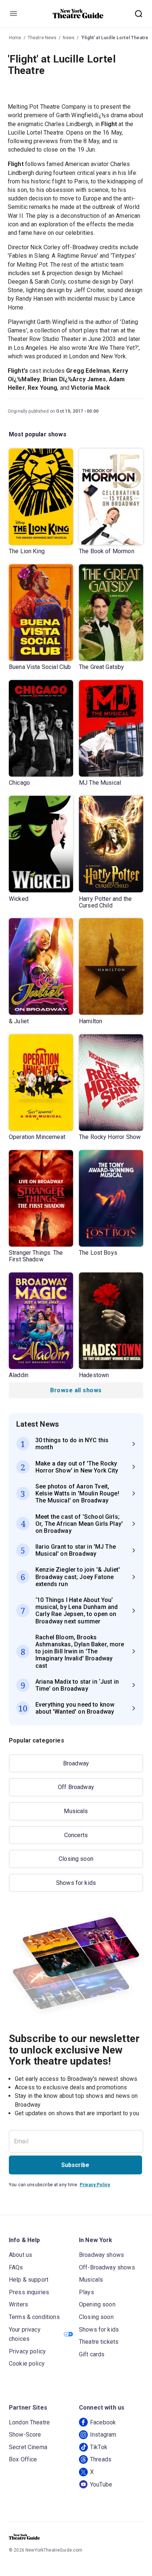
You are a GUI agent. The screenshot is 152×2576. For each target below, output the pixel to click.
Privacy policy (27, 2351)
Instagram (103, 2435)
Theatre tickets (99, 2342)
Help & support (29, 2280)
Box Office (23, 2459)
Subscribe (75, 2165)
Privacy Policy (95, 2185)
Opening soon (97, 2304)
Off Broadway (76, 1787)
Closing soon (76, 1859)
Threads (101, 2459)
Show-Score (25, 2435)
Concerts (76, 1835)
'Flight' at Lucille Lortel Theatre (115, 38)
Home (15, 38)
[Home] (78, 14)
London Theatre (29, 2422)
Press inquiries (29, 2292)
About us (20, 2255)
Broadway (76, 1763)
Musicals (76, 1811)
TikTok (99, 2447)
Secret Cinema (28, 2447)
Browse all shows (76, 1390)
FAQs (16, 2267)
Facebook (103, 2422)
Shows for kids (76, 1883)
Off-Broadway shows (107, 2267)
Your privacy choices (25, 2334)
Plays (87, 2292)
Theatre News (42, 38)
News (69, 38)
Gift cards (92, 2354)
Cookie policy (27, 2364)
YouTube (101, 2484)
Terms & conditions (34, 2317)
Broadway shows (101, 2255)
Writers (18, 2304)
